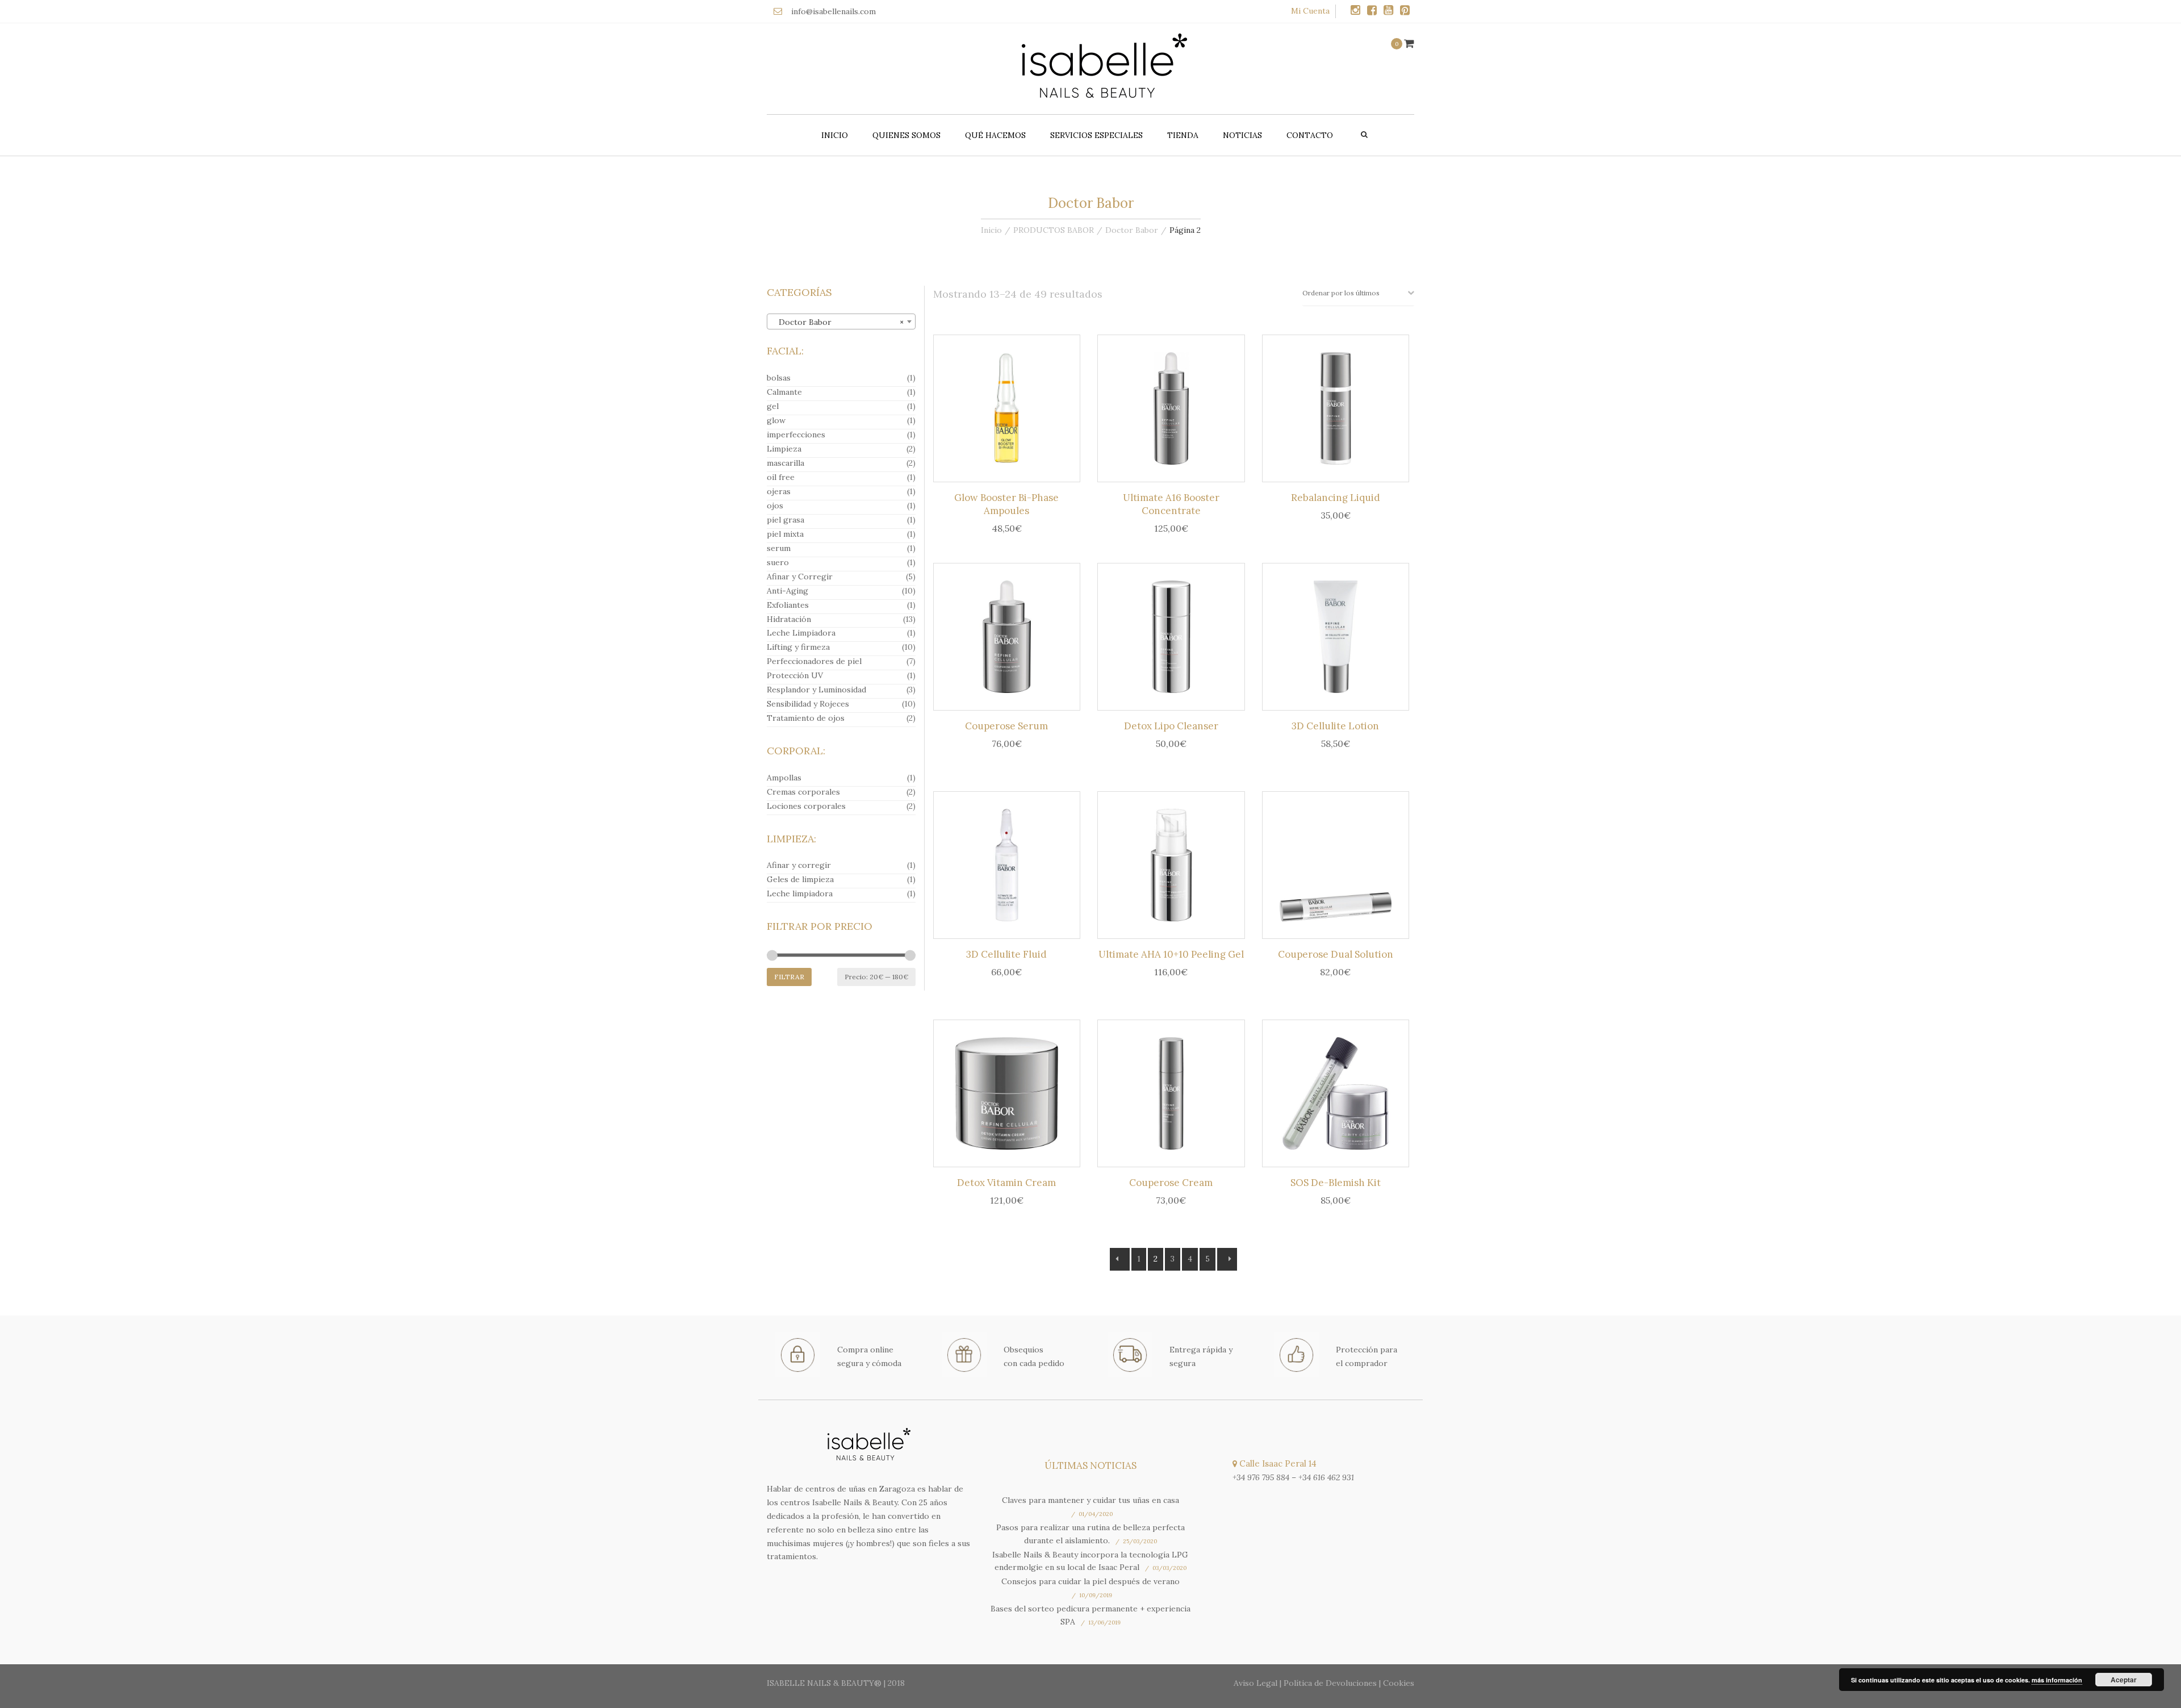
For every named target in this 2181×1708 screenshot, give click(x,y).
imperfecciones (796, 435)
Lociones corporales (806, 806)
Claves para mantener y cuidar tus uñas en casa (1090, 1500)
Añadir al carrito (1010, 411)
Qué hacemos (995, 135)
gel (773, 406)
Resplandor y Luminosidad (816, 690)
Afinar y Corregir (800, 577)
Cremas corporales (803, 792)
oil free (781, 477)
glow (776, 420)
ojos (775, 506)
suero (778, 562)
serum (779, 548)
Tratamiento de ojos (806, 718)
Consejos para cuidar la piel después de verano (1090, 1581)
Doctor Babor (1132, 230)
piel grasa (786, 520)
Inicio (835, 135)
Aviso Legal (1255, 1683)
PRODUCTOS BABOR (1054, 230)
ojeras (779, 491)
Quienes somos (906, 135)
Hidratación (789, 619)
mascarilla (786, 463)
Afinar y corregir (799, 865)
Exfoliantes (788, 605)
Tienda (1183, 135)
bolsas (779, 378)
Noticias (1242, 135)
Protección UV (795, 675)
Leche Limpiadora (801, 633)
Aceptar (2124, 1680)
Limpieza (784, 449)
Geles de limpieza (800, 879)
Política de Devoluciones (1330, 1683)
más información (2057, 1680)
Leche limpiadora (800, 893)
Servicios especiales (1096, 135)
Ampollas (784, 778)
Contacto (1310, 135)
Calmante (784, 392)
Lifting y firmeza (798, 647)
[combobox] (841, 321)
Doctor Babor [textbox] (838, 322)
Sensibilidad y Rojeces (808, 704)
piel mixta (785, 534)
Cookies (1399, 1683)
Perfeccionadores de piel (814, 661)
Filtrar (789, 977)
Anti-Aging (787, 591)
